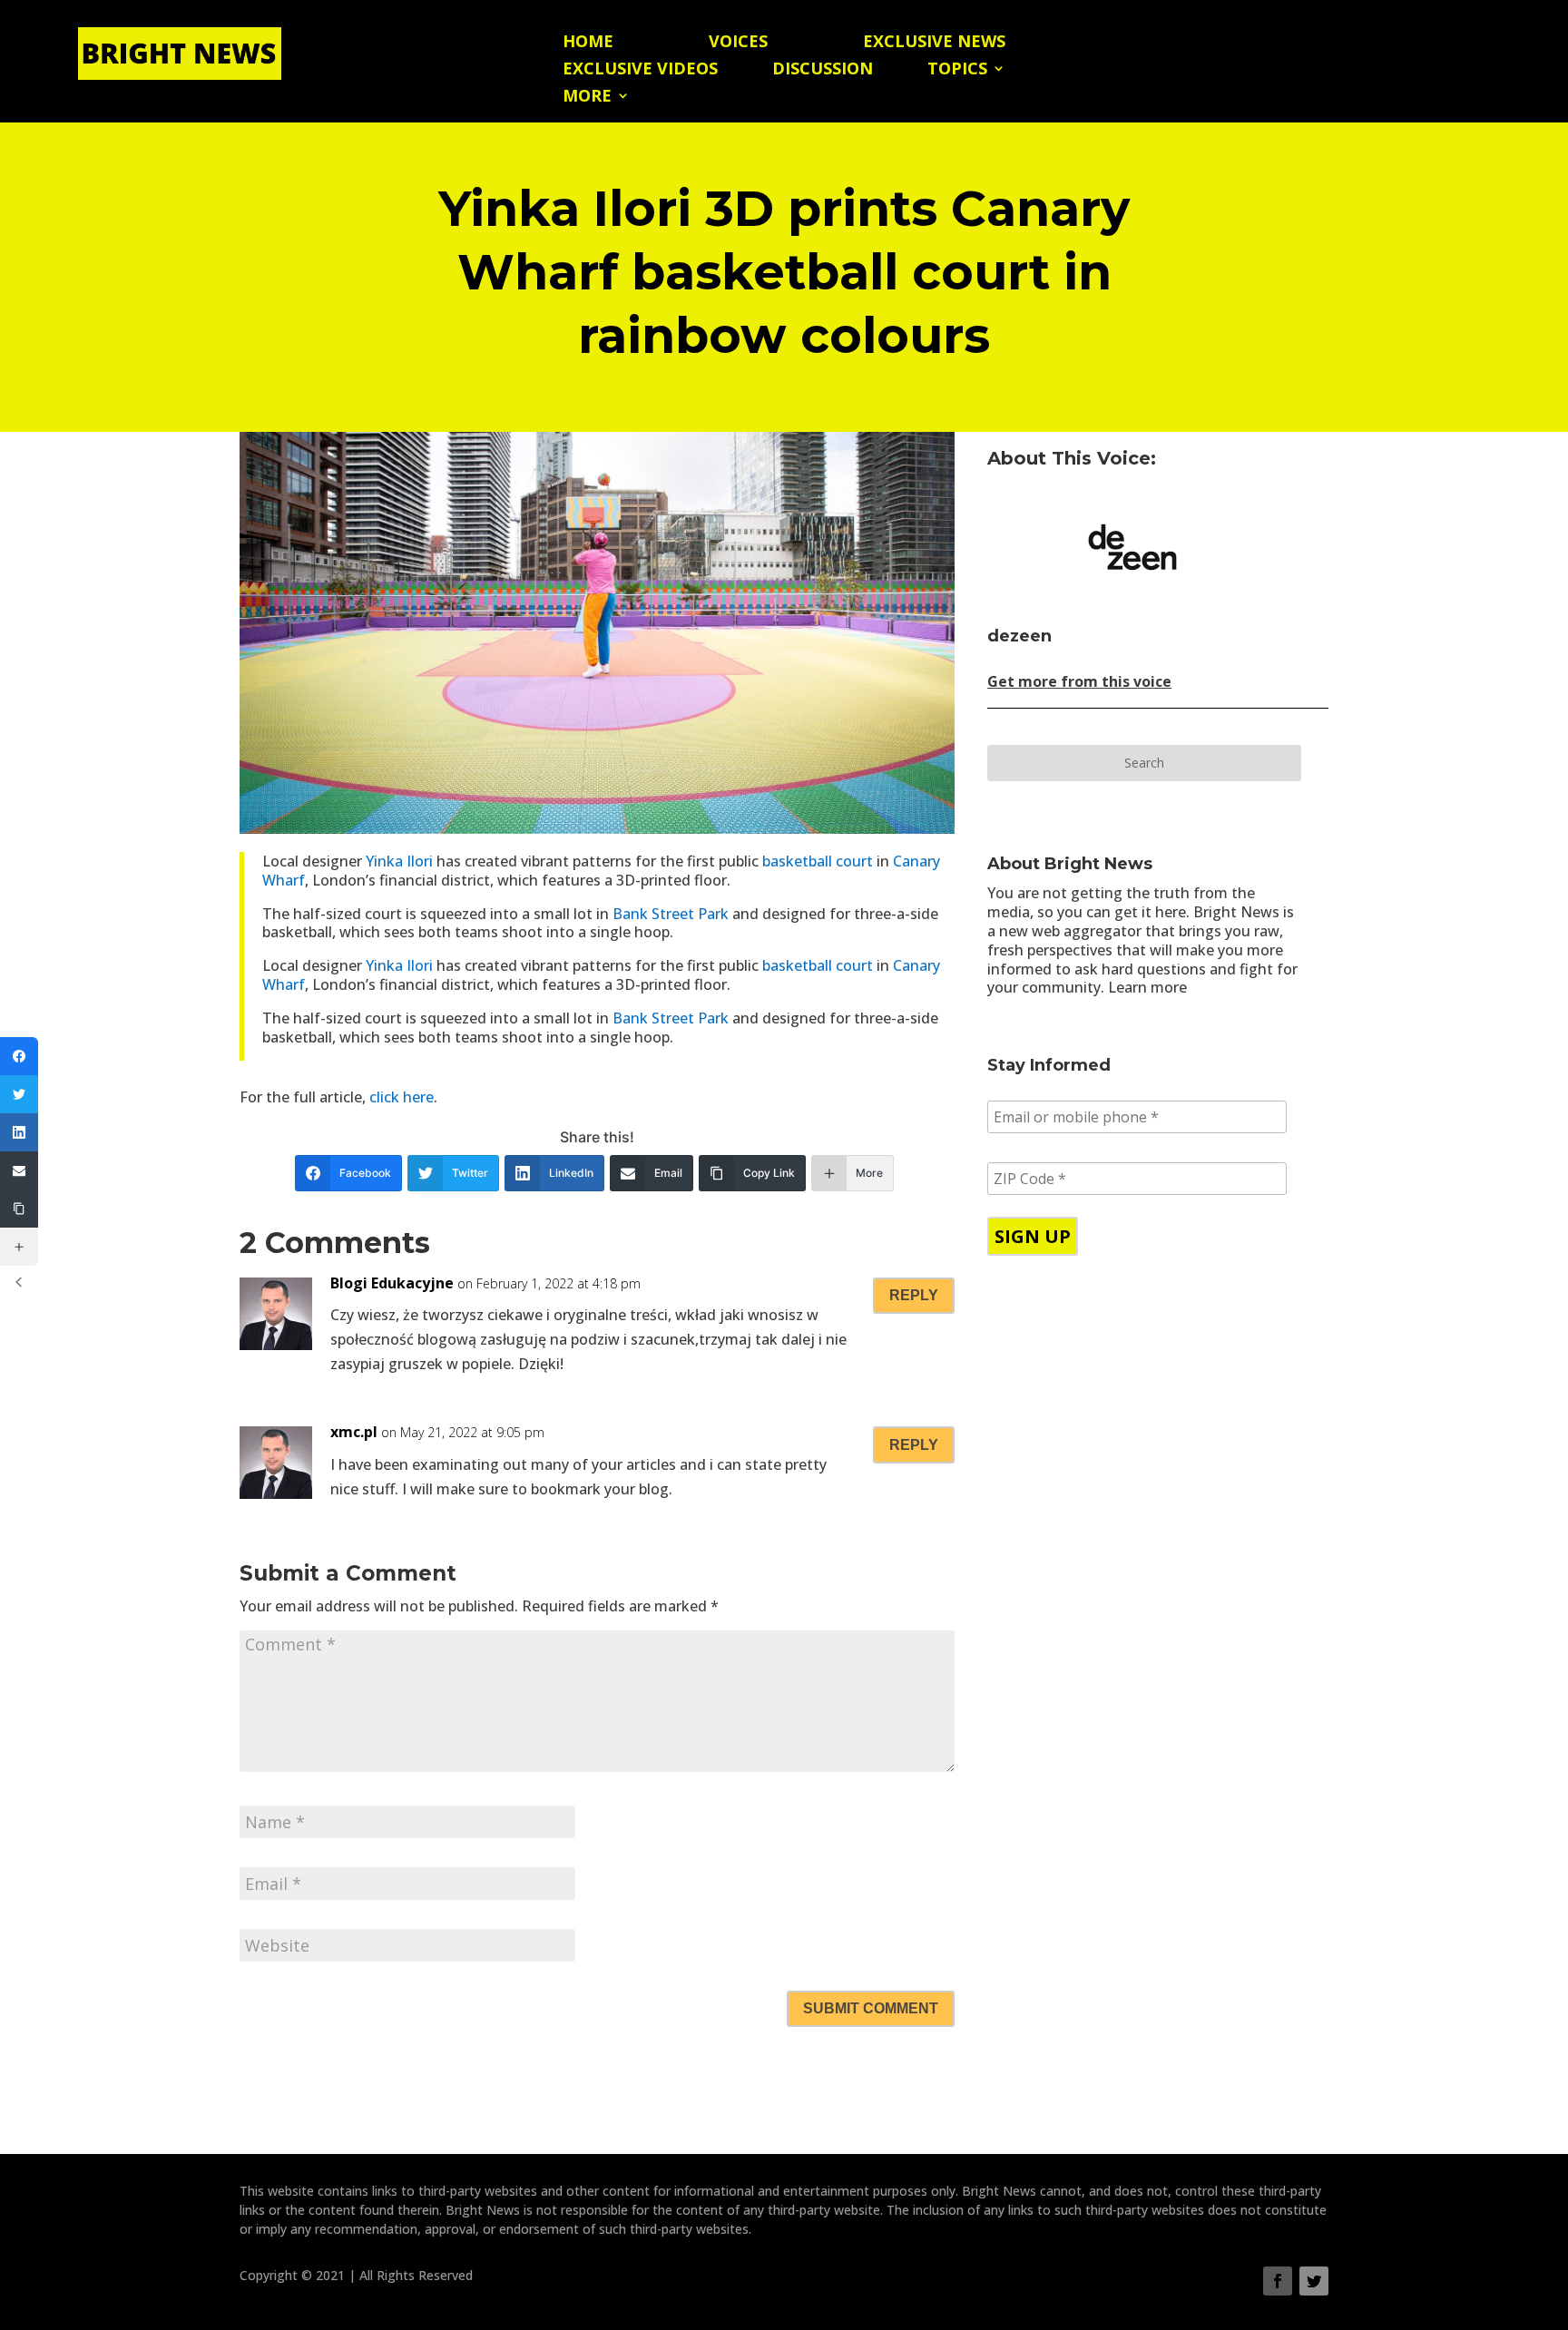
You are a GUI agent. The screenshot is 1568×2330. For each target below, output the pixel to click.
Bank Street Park (671, 914)
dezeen (1019, 636)
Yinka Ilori (399, 861)
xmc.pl (354, 1432)
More (587, 98)
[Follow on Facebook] (1278, 2281)
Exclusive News (934, 43)
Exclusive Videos (640, 70)
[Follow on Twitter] (1314, 2281)
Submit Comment (871, 2008)
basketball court (818, 861)
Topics (957, 70)
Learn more (1147, 987)
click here (402, 1097)
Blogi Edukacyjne (392, 1283)
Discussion (823, 70)
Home (588, 43)
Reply (914, 1295)
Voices (738, 43)
